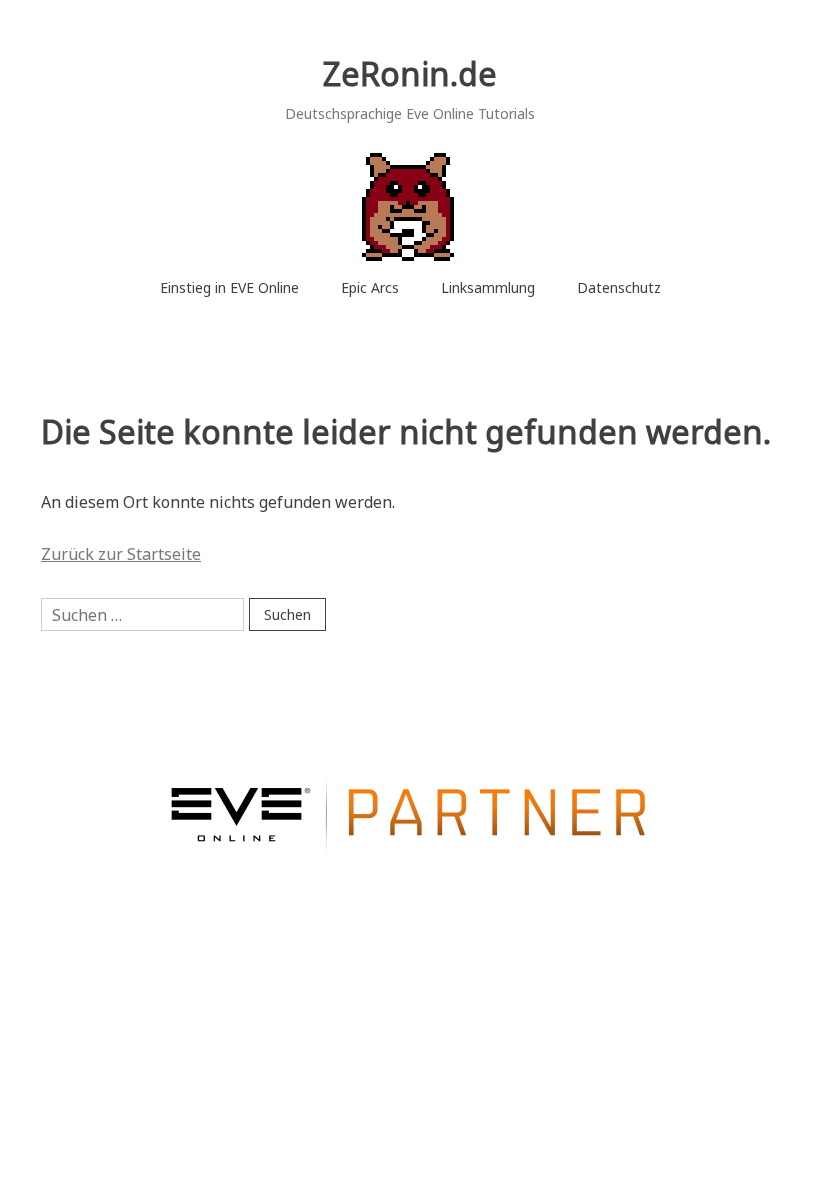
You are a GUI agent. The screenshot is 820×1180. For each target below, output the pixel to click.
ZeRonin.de (410, 73)
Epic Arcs (370, 287)
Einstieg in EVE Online (229, 287)
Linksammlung (488, 287)
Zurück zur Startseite (121, 554)
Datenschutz (619, 287)
